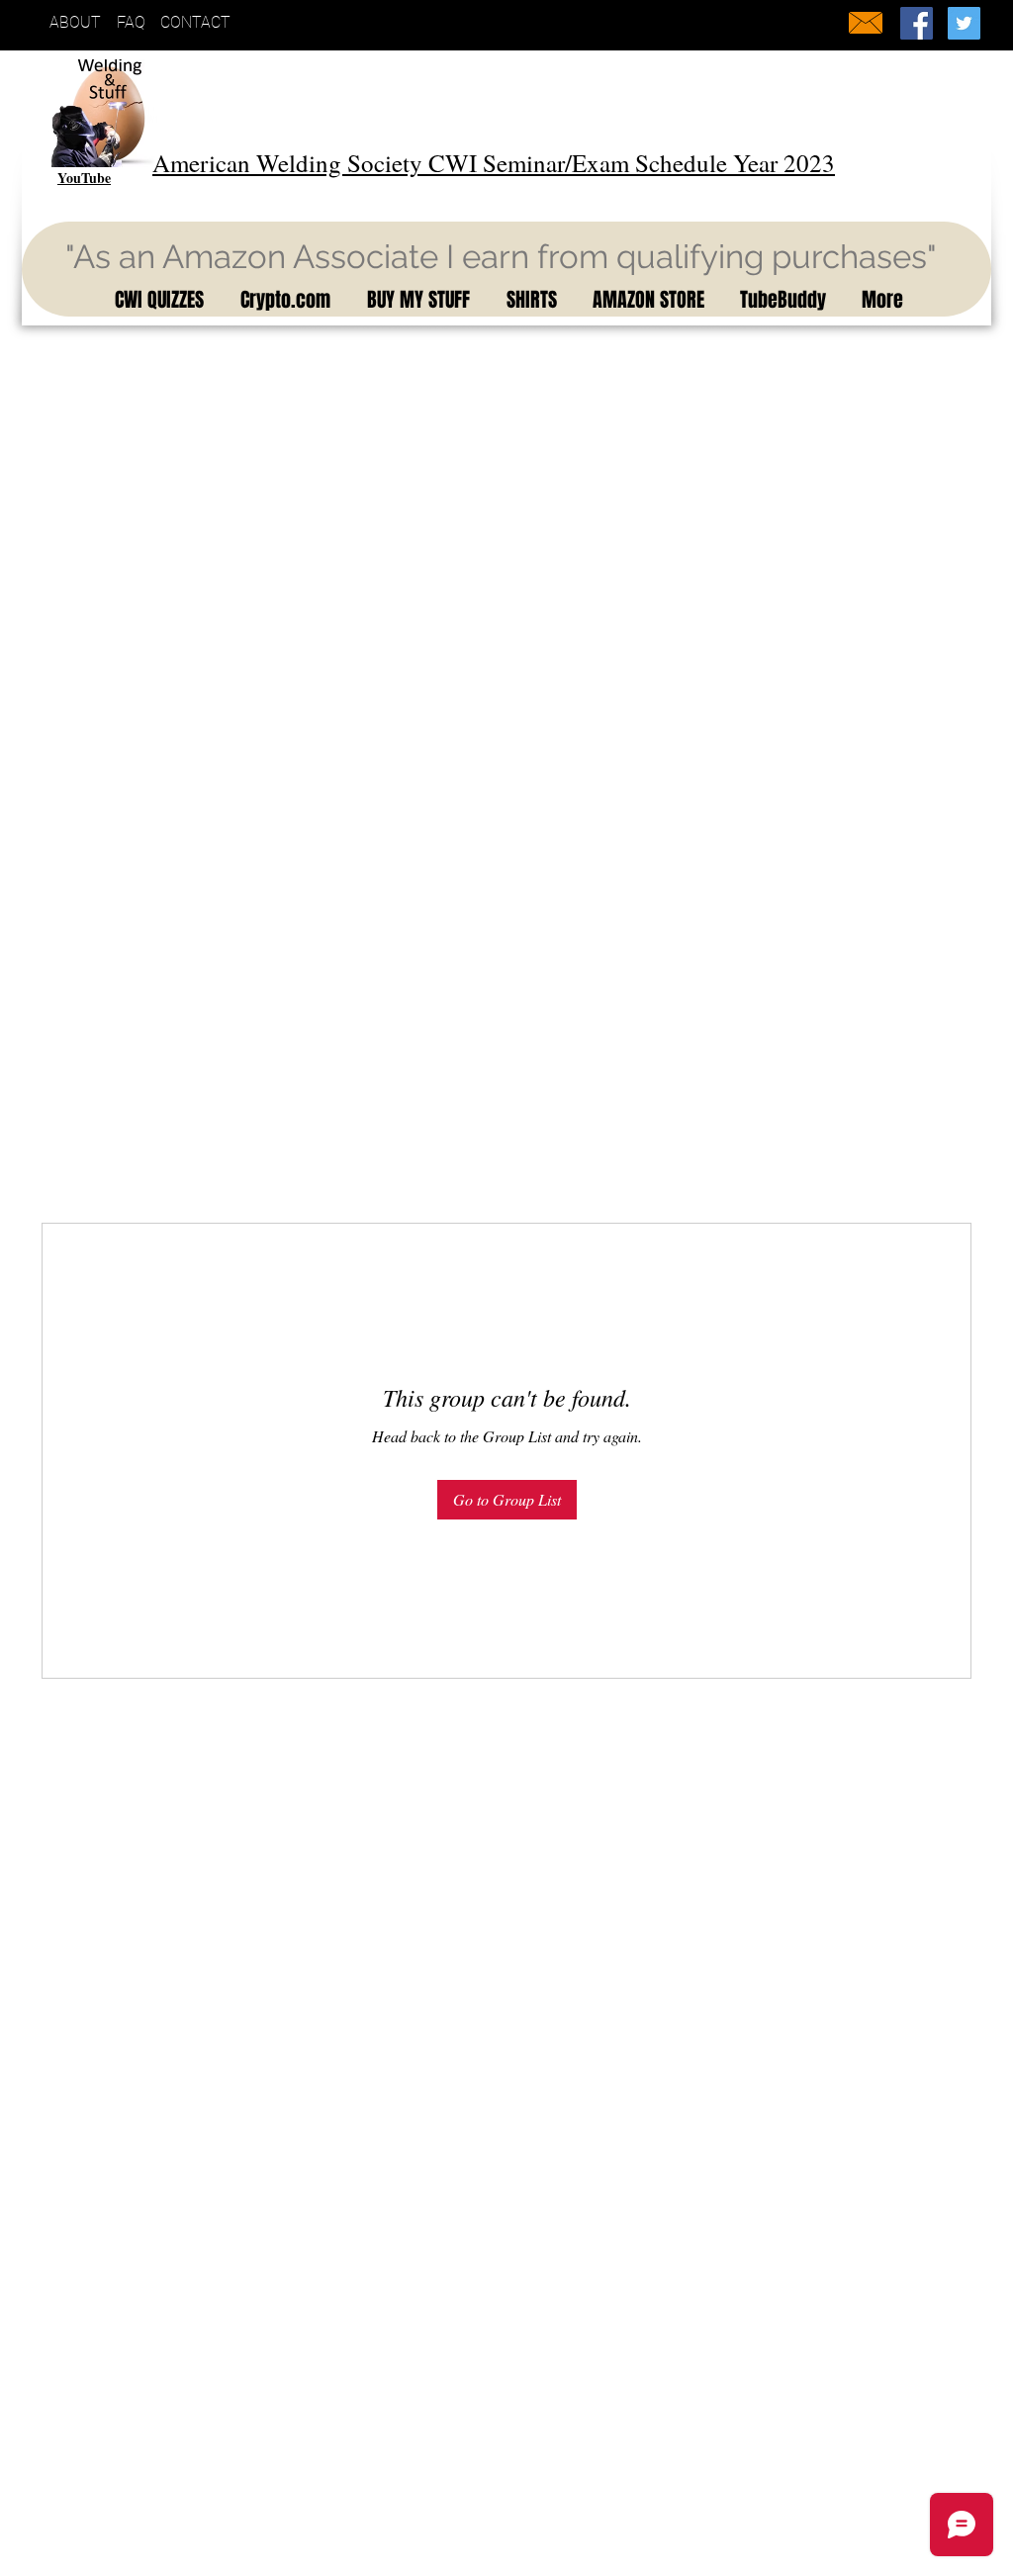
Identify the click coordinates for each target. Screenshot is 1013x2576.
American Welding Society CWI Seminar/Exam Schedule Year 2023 (494, 163)
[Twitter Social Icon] (964, 23)
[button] (156, 300)
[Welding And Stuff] (917, 23)
